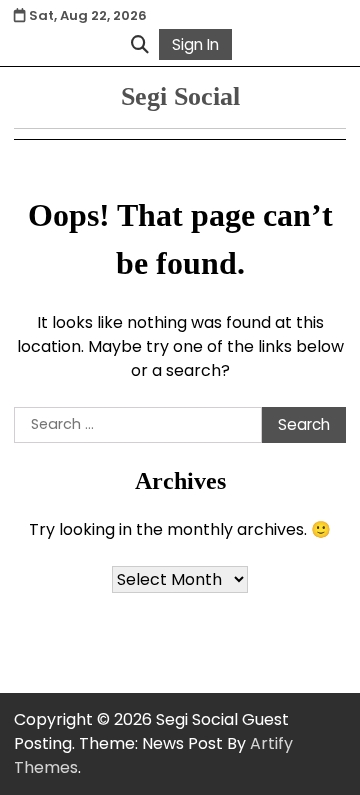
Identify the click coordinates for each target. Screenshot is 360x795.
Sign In (195, 44)
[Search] (140, 44)
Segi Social (180, 96)
